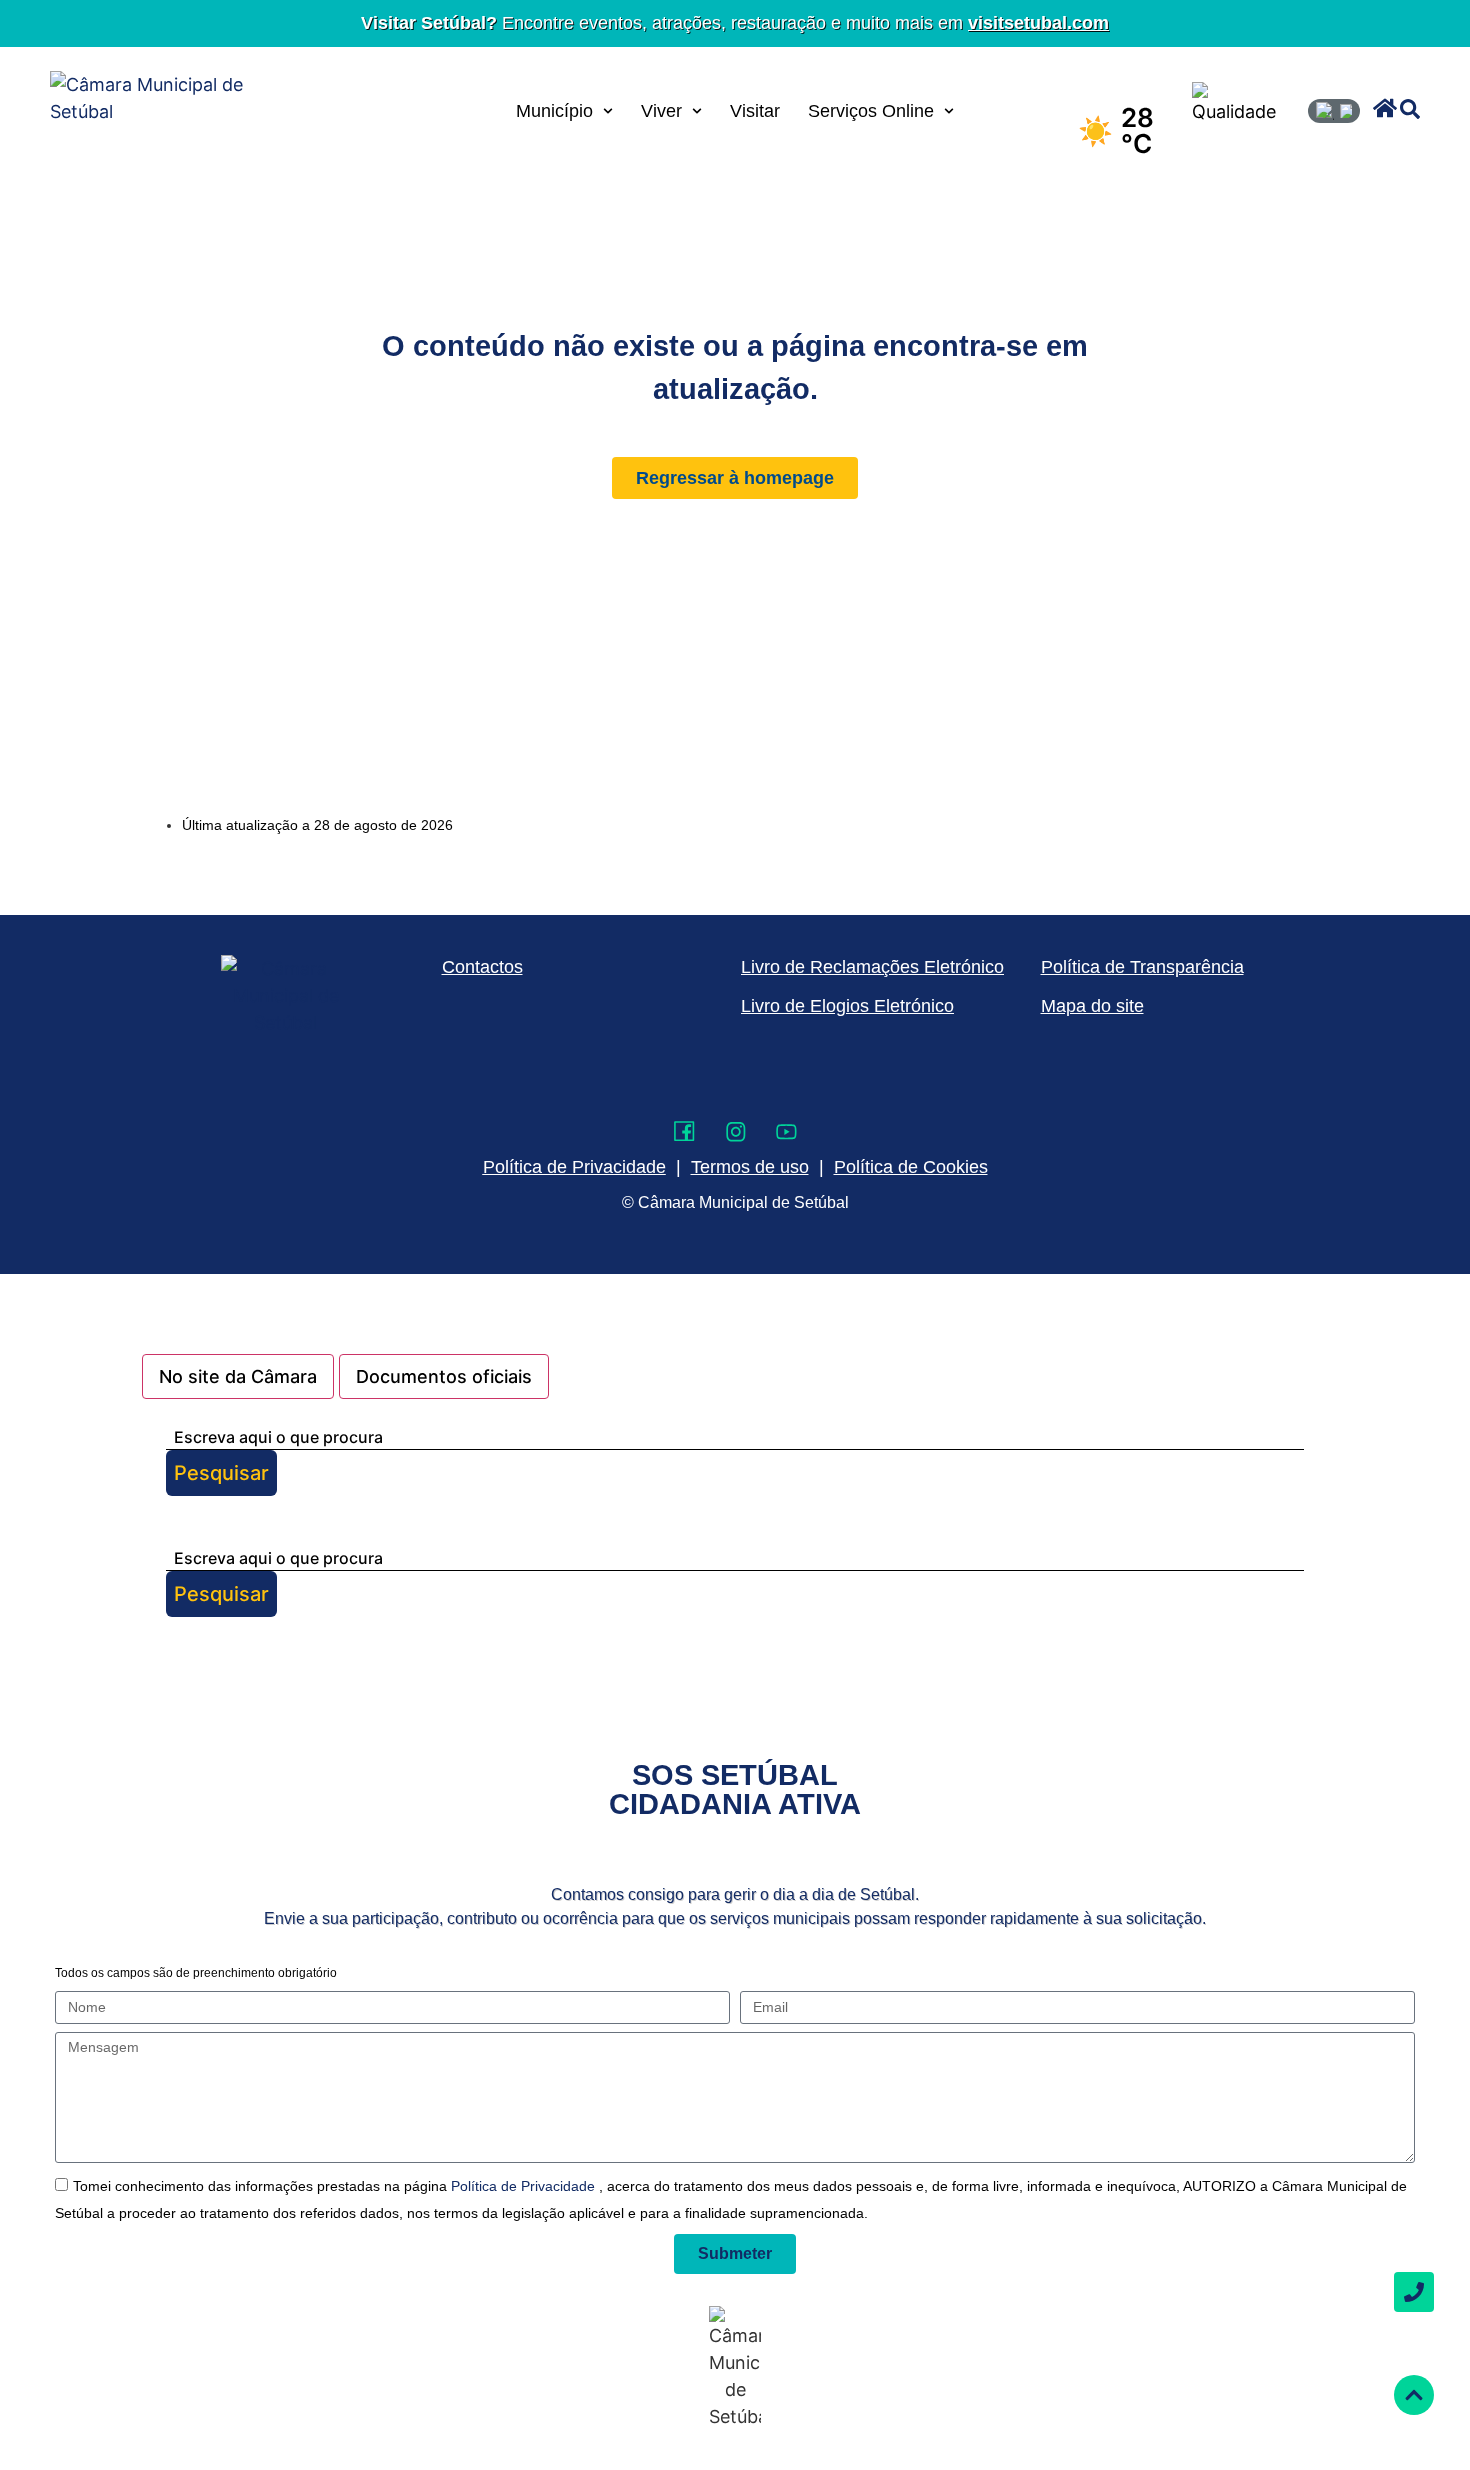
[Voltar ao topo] (1414, 2395)
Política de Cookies (911, 1167)
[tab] (238, 1376)
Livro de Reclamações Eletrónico (872, 967)
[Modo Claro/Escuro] (1334, 111)
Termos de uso (750, 1167)
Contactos (482, 967)
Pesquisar (221, 1473)
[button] (1385, 108)
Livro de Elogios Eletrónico (847, 1006)
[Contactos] (1414, 2292)
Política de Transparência (1142, 967)
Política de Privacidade (525, 2186)
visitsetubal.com (1038, 23)
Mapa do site (1092, 1006)
